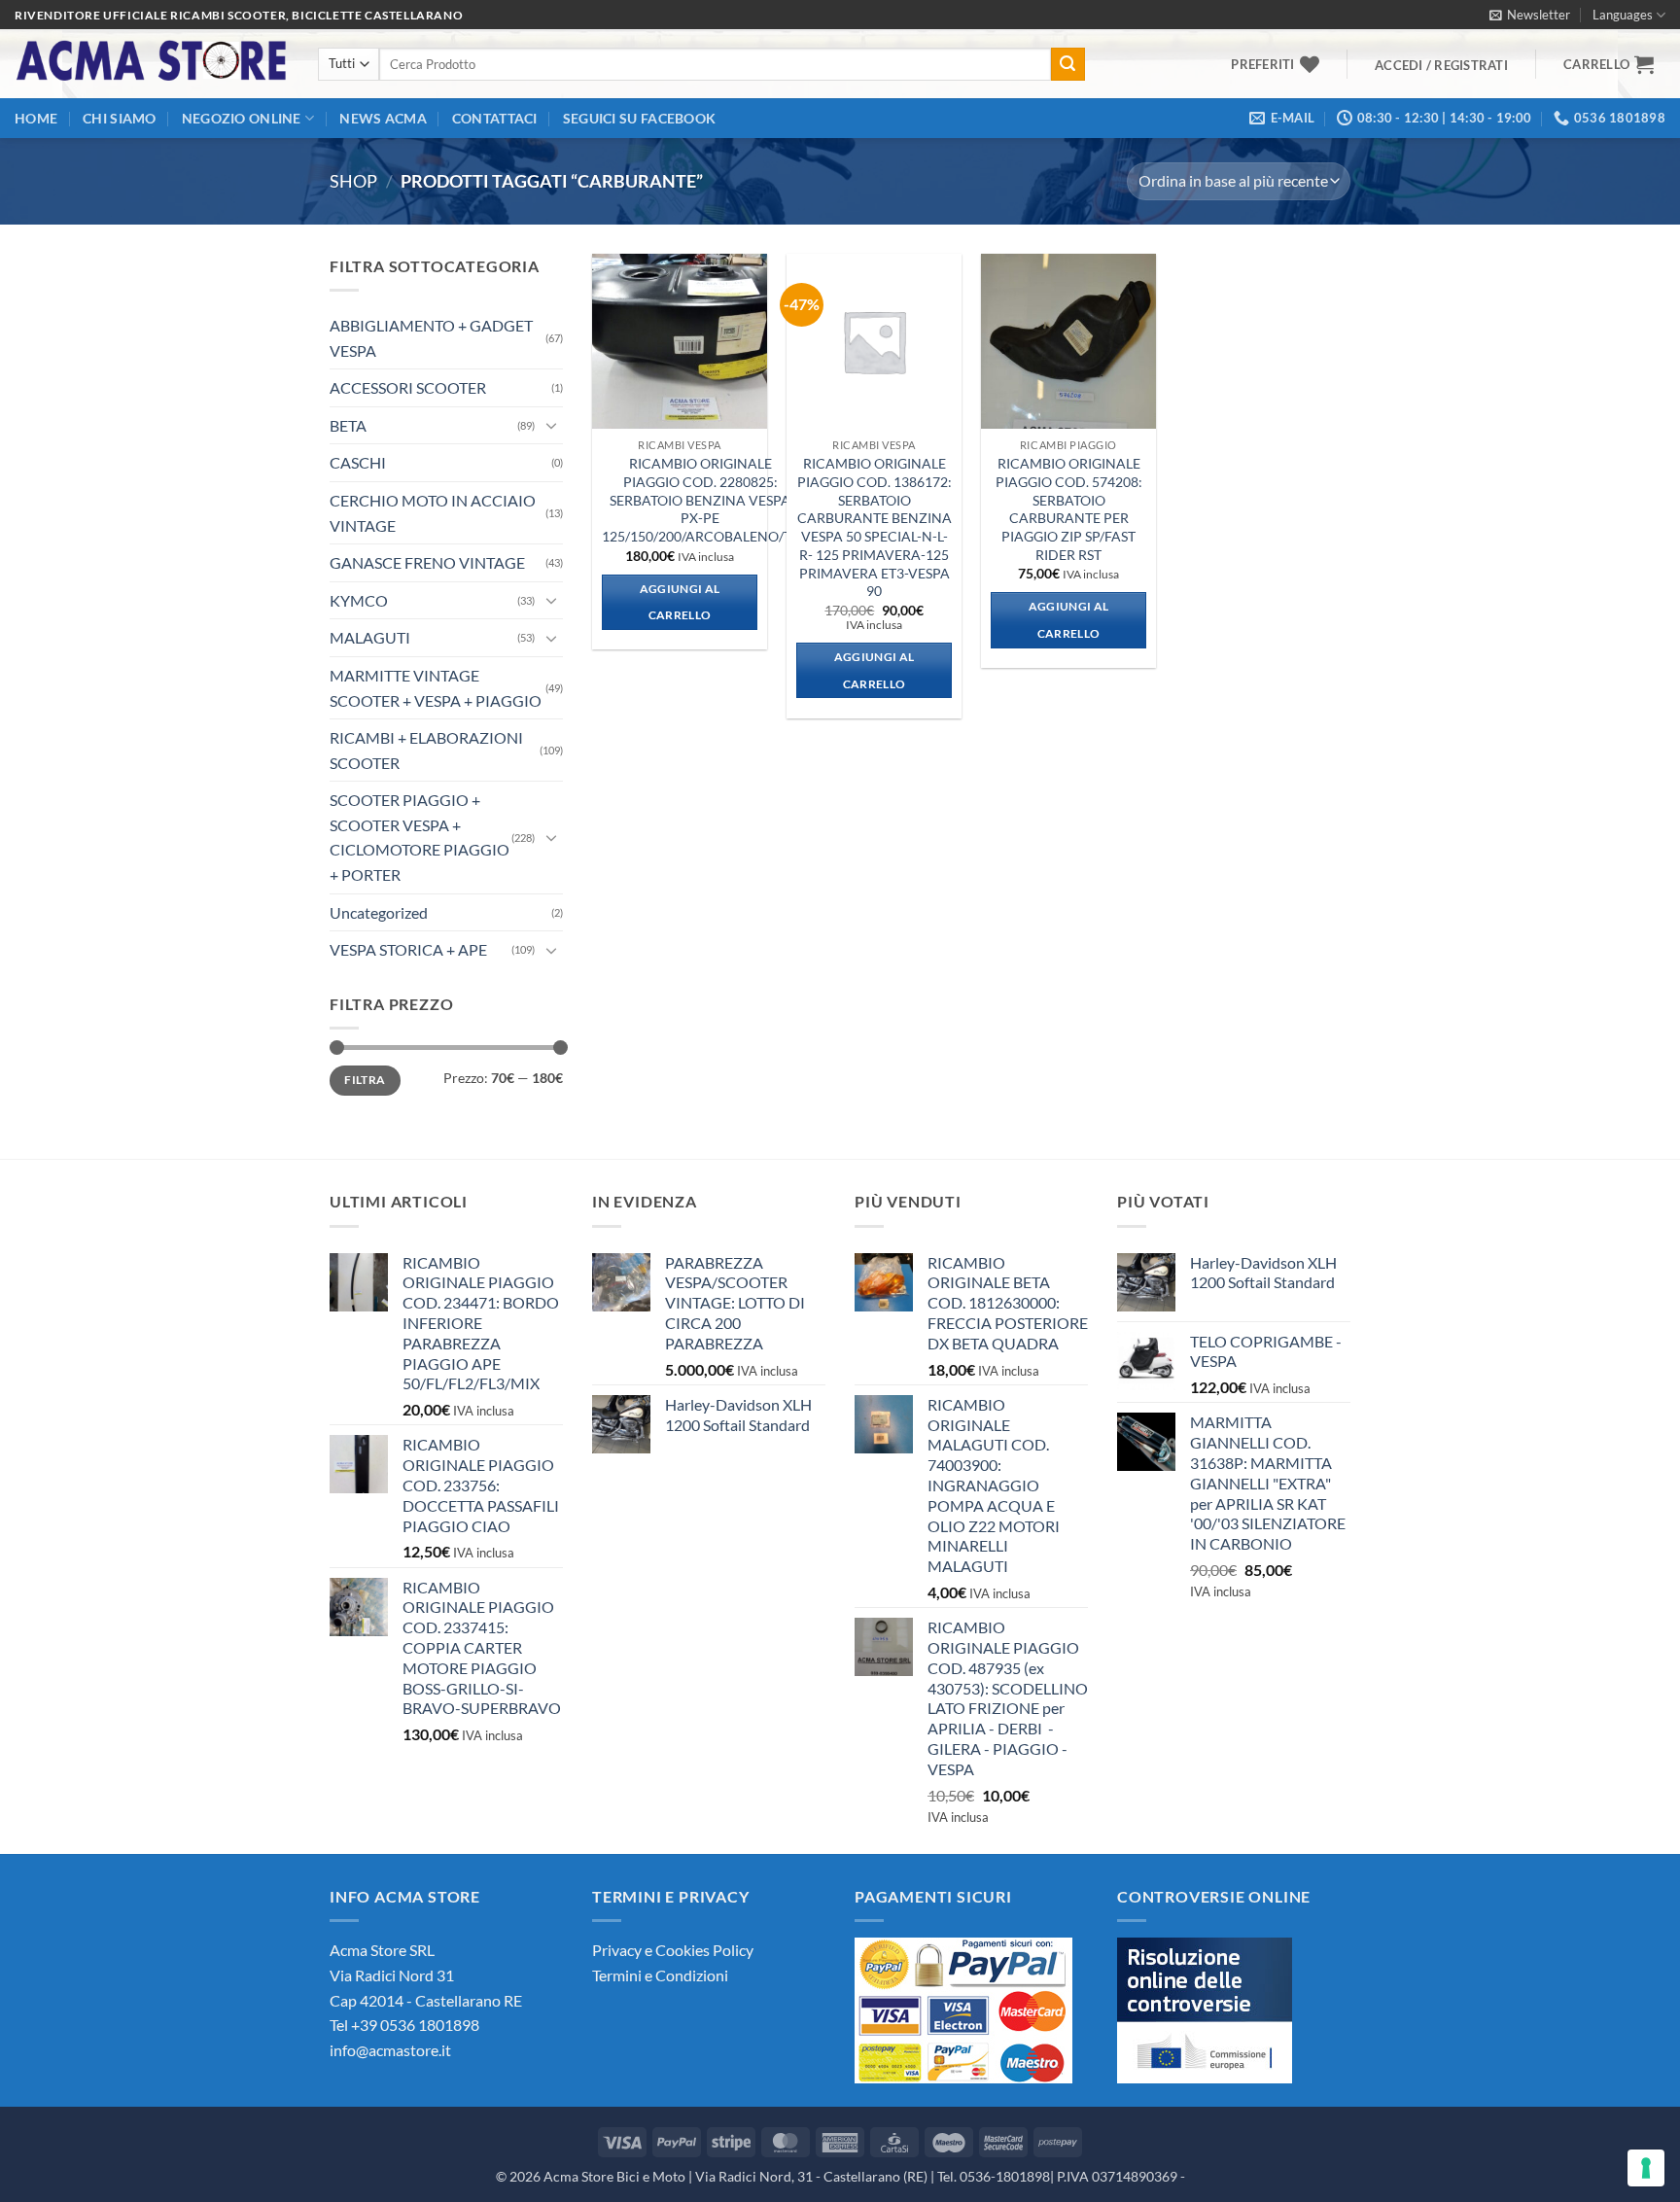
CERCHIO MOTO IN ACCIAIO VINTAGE (433, 513)
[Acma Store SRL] (152, 64)
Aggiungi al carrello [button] (680, 602)
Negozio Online (242, 118)
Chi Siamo (120, 118)
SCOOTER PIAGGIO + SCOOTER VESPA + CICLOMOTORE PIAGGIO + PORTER (420, 837)
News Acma (383, 118)
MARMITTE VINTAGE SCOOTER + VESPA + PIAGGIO (436, 688)
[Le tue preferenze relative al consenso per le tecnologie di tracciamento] (1646, 2168)
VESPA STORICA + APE (408, 949)
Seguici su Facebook (639, 118)
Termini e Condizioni (660, 1975)
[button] (1530, 15)
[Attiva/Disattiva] (551, 425)
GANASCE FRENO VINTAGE (427, 562)
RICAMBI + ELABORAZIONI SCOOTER (426, 750)
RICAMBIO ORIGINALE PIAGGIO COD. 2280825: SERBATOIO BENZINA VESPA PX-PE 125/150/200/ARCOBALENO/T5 (700, 500)
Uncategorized (379, 912)
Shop (353, 181)
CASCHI (358, 462)
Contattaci (495, 118)
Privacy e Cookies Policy (673, 1950)
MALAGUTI (370, 637)
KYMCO (359, 600)
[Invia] (1067, 64)
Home (36, 118)
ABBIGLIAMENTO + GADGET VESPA (431, 338)
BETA (348, 425)
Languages (1623, 15)
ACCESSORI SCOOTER (408, 387)
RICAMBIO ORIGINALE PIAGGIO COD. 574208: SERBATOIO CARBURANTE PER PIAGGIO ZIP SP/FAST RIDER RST (1069, 509)
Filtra (365, 1080)
